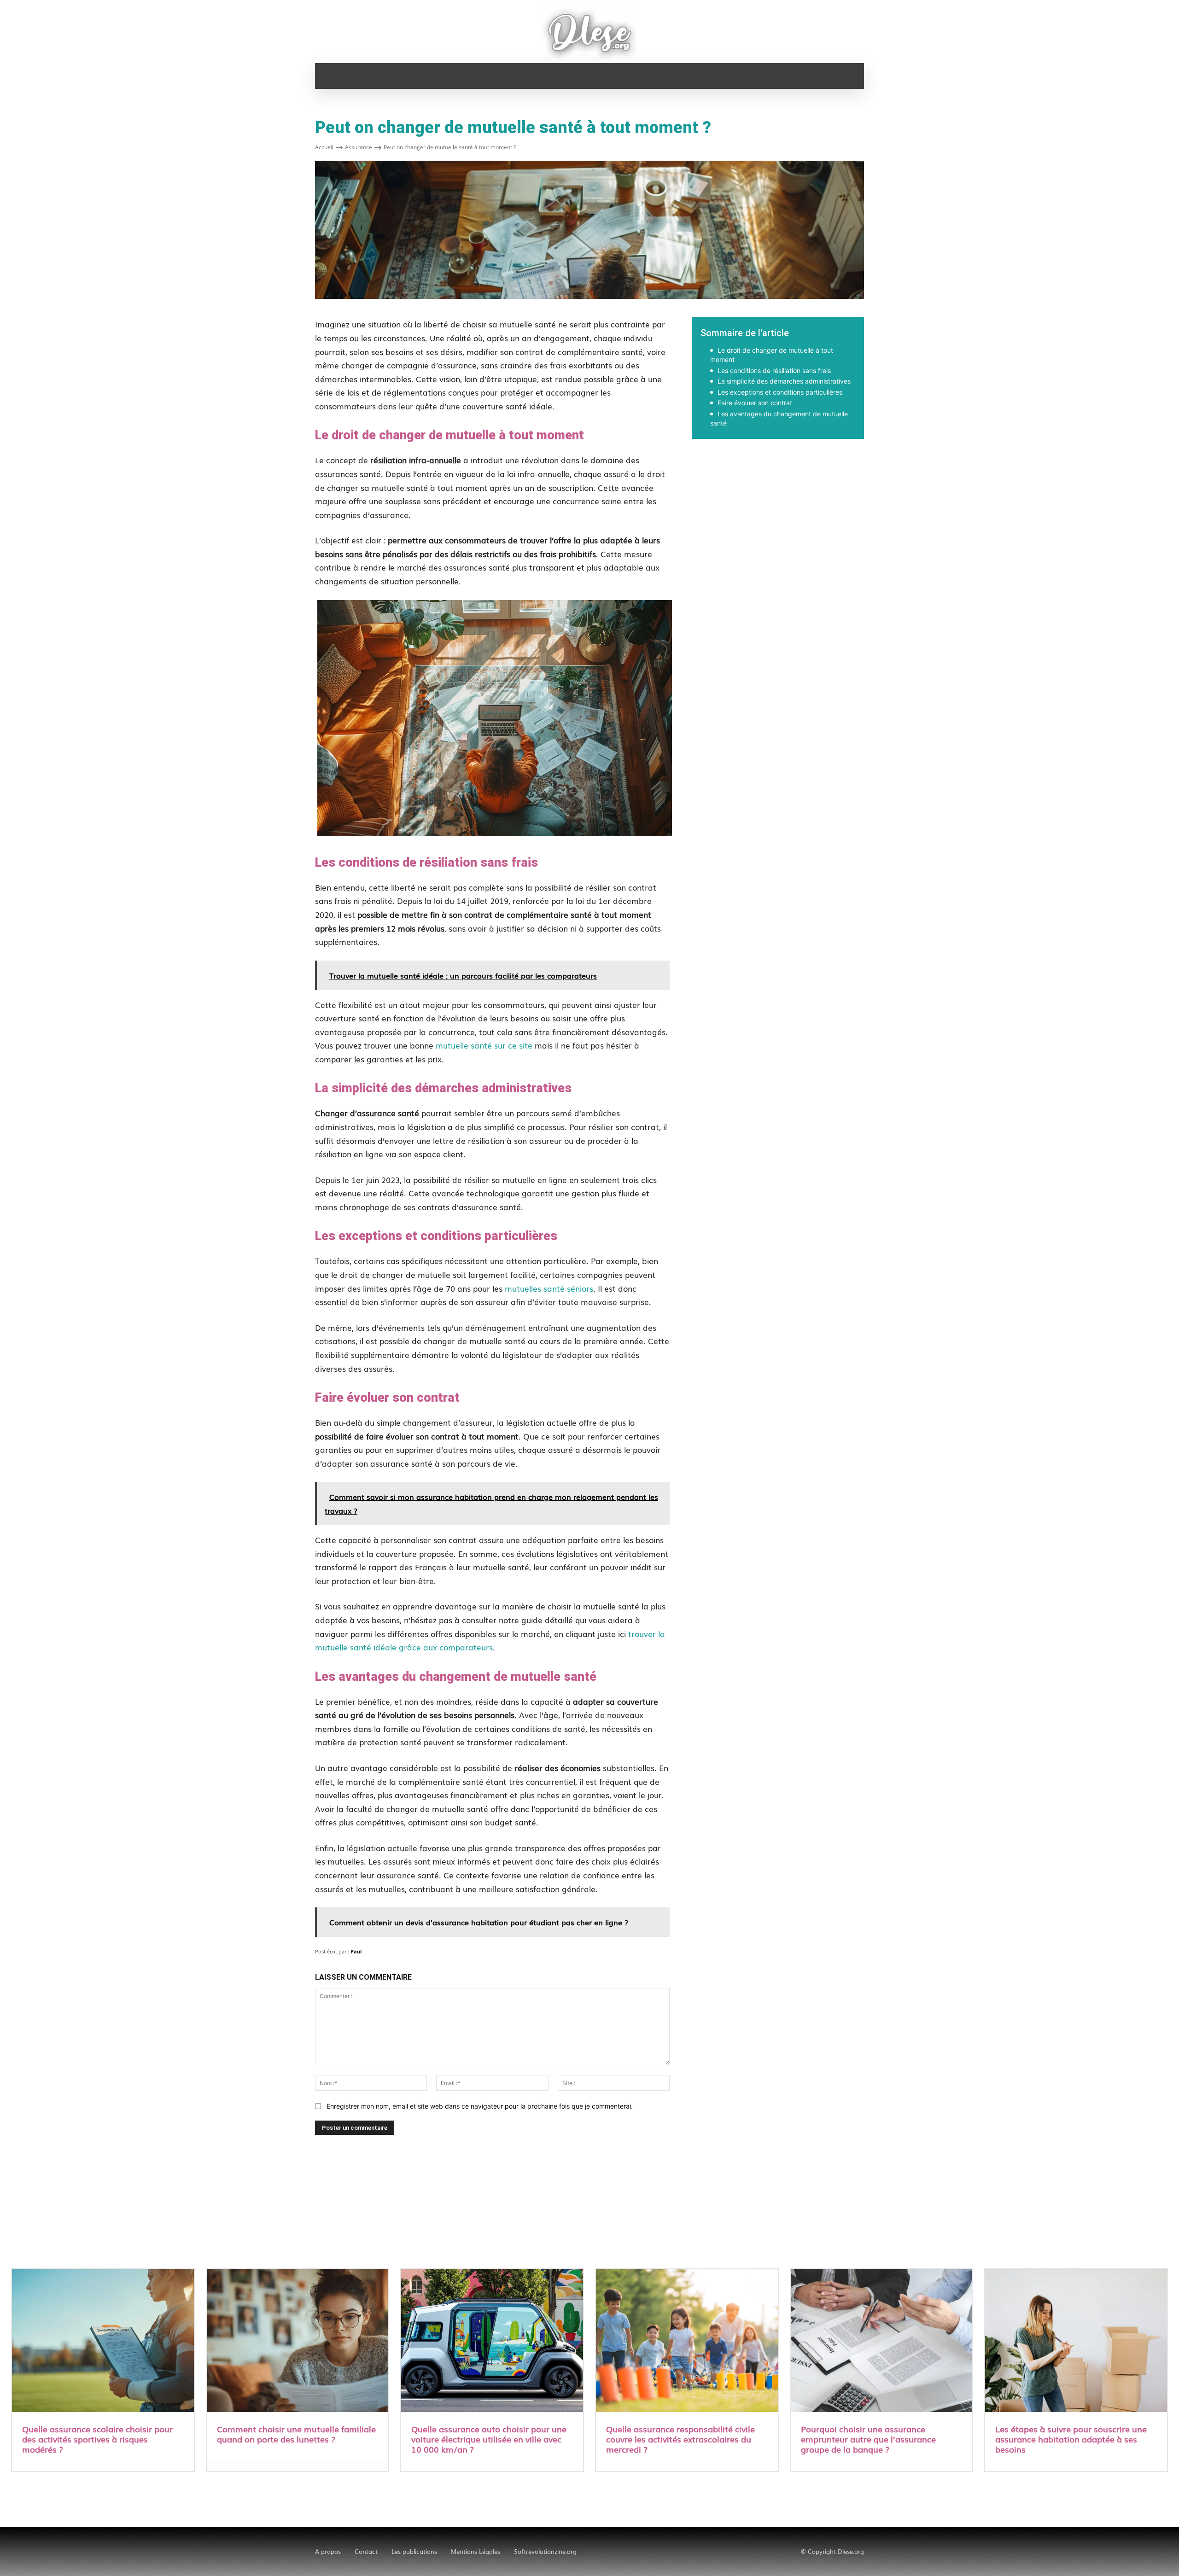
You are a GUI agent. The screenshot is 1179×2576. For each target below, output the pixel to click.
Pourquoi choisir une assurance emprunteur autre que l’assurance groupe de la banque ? (868, 2439)
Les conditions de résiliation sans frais (774, 370)
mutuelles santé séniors (549, 1288)
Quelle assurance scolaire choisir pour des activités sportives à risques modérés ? (97, 2439)
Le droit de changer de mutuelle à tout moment (772, 355)
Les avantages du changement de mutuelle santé (779, 418)
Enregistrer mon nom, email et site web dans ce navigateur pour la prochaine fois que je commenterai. (480, 2106)
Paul (356, 1951)
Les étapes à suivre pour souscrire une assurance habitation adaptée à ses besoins (1071, 2439)
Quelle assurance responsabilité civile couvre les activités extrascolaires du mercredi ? (680, 2439)
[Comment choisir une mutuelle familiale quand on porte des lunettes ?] (298, 2342)
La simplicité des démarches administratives (784, 381)
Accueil (324, 147)
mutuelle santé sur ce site (484, 1045)
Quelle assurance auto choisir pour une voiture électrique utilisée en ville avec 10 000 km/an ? (489, 2439)
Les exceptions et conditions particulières (780, 392)
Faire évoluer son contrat (755, 403)
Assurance (359, 147)
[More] (910, 470)
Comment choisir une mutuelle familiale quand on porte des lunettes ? (296, 2434)
